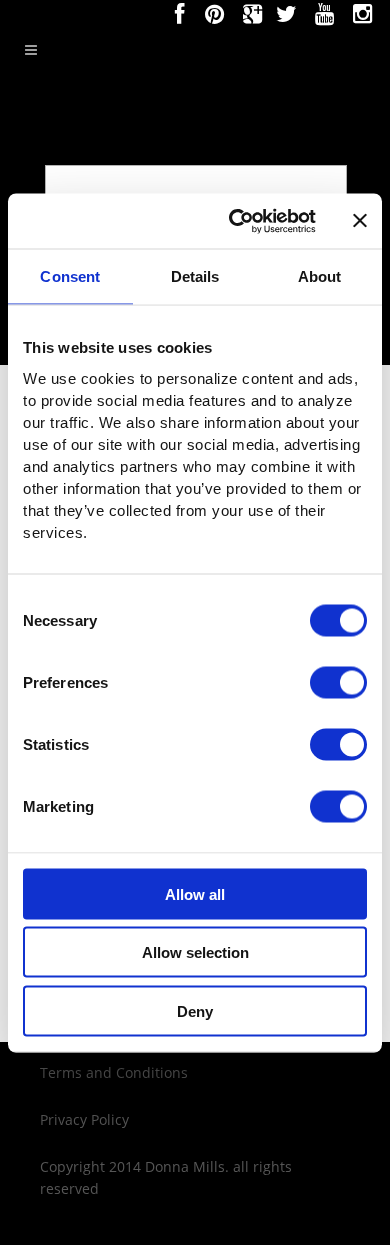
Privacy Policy (84, 1119)
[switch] (338, 682)
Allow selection (195, 952)
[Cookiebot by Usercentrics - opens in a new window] (236, 221)
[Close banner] (360, 221)
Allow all (195, 893)
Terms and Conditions (114, 1072)
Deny (195, 1010)
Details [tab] (195, 276)
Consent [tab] (70, 276)
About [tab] (320, 276)
